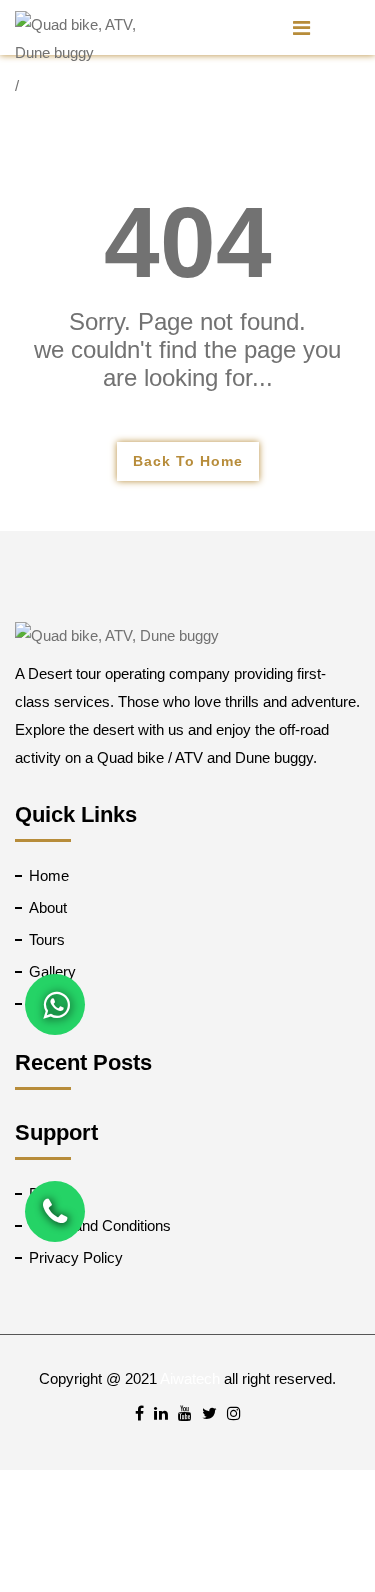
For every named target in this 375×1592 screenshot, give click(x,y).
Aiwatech (190, 1378)
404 (188, 242)
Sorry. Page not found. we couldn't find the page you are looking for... (187, 349)
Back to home (188, 461)
